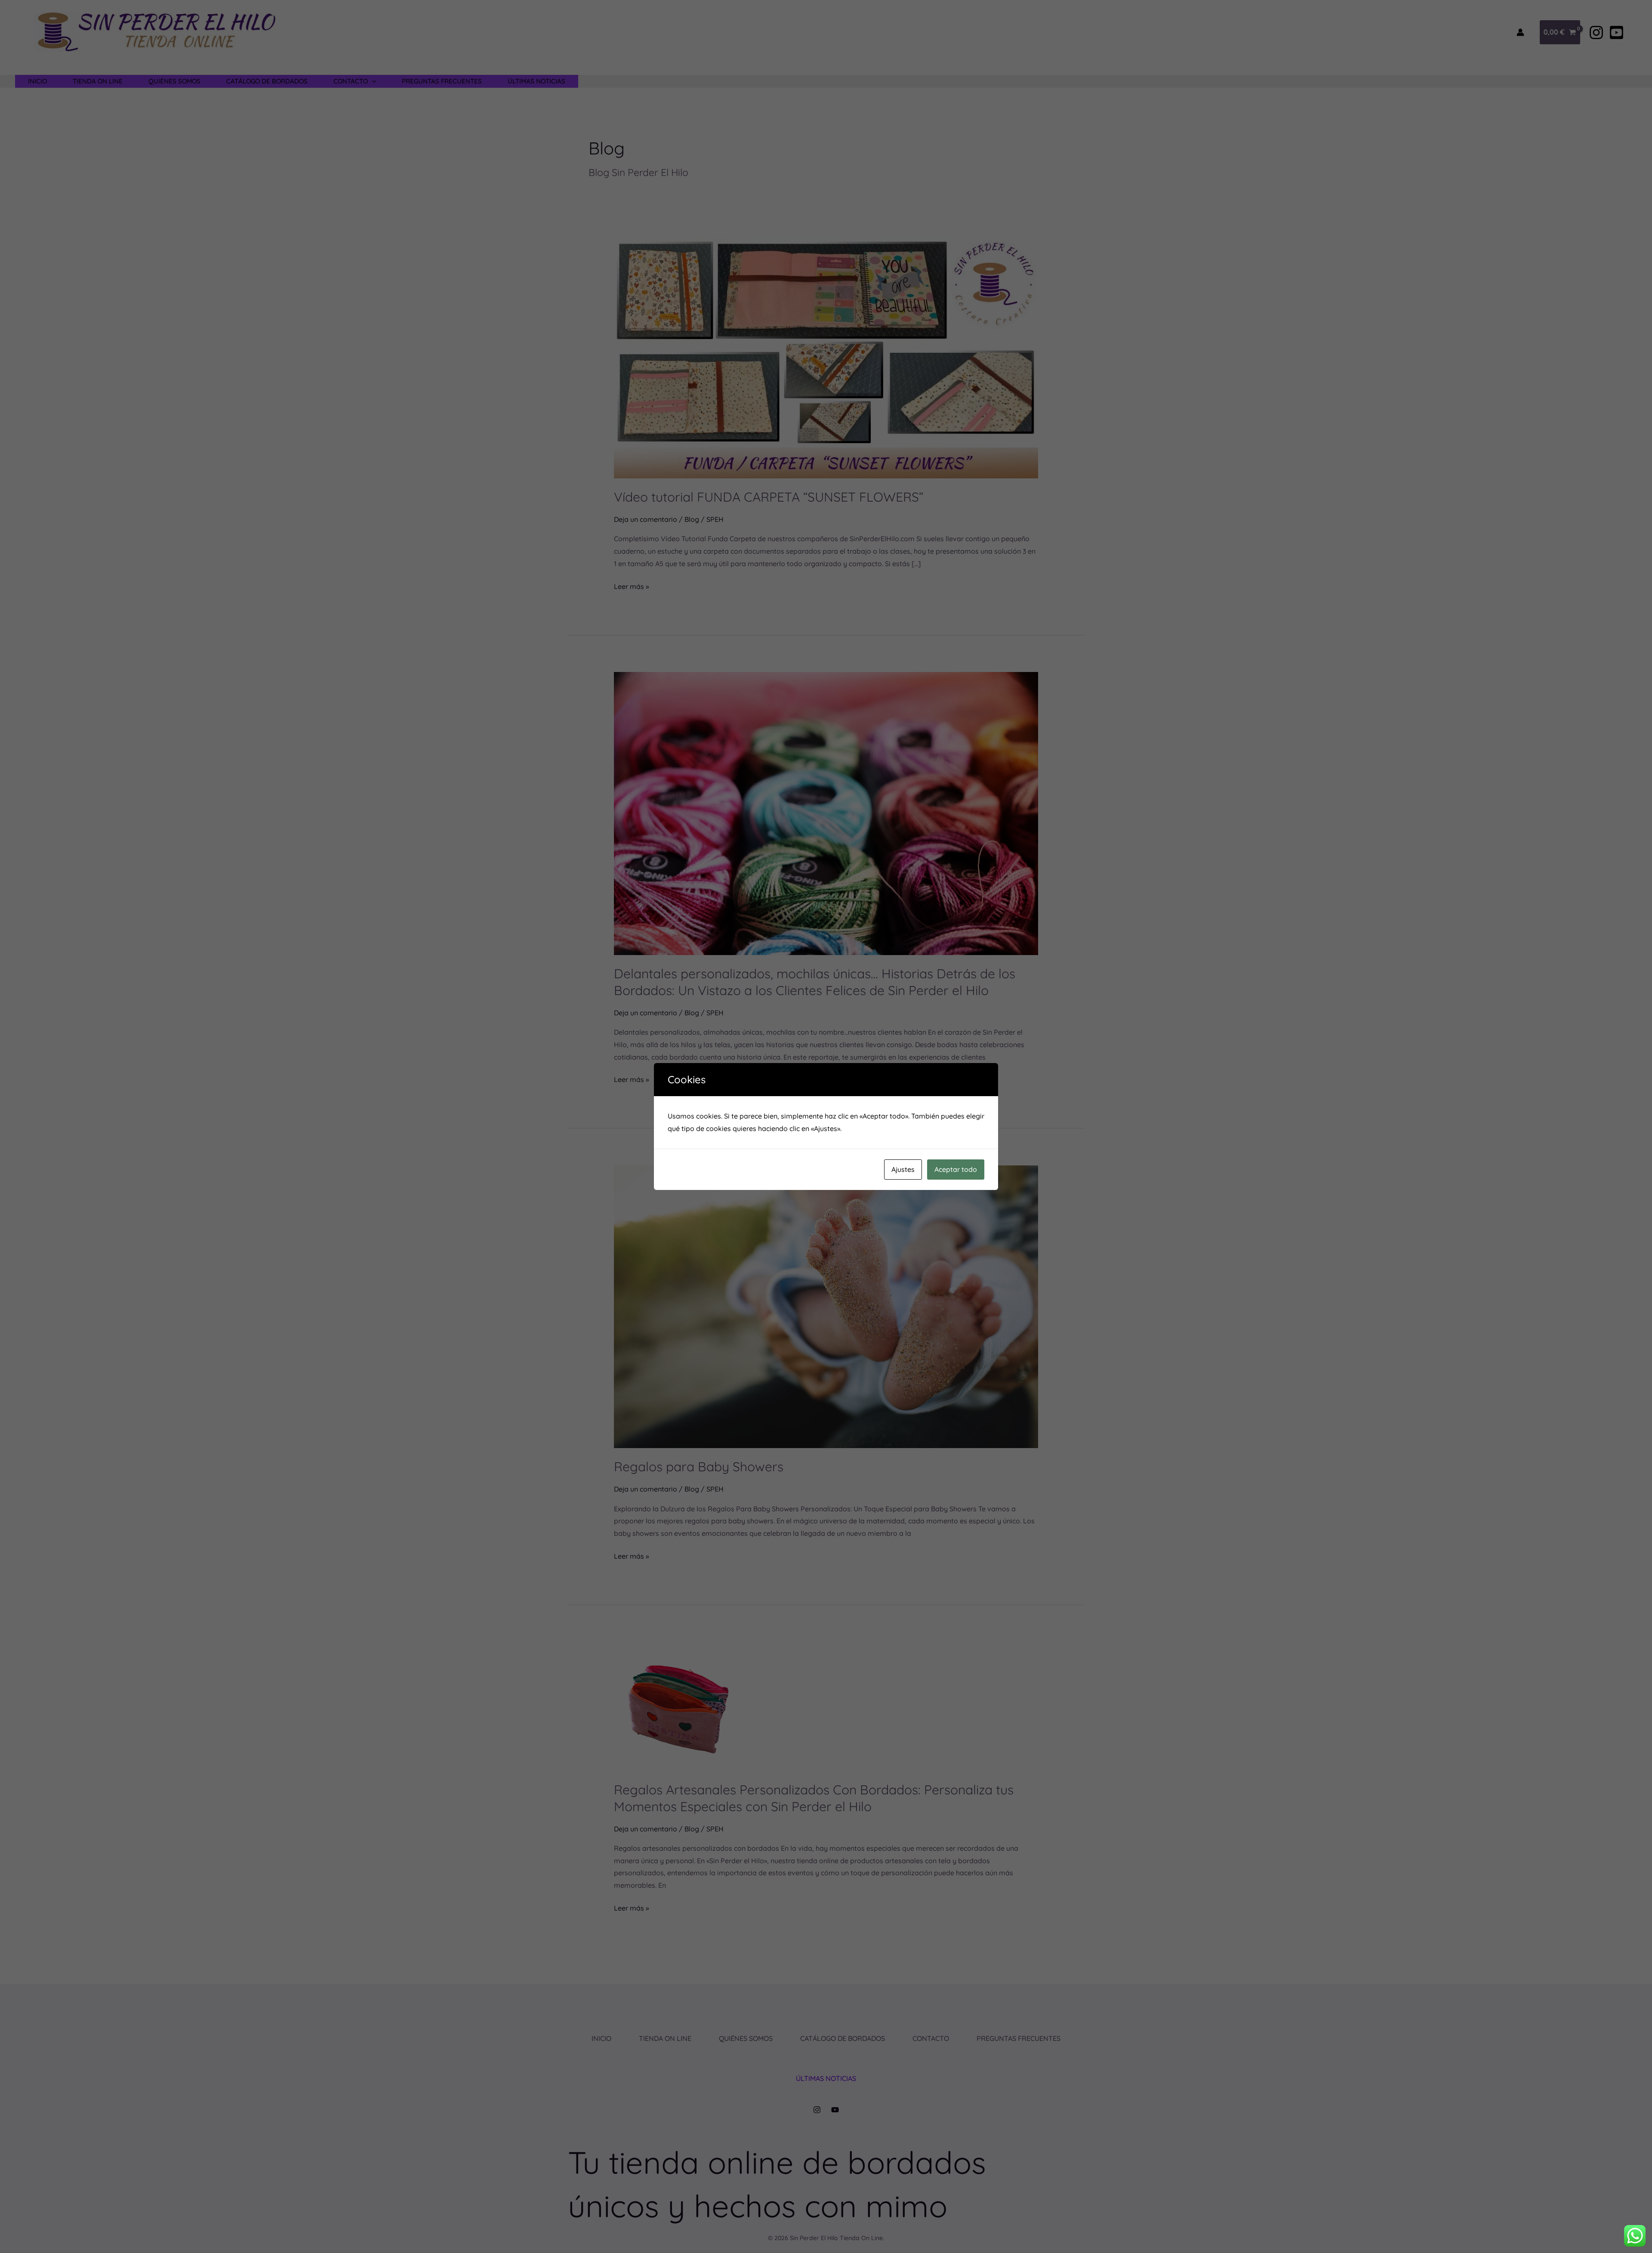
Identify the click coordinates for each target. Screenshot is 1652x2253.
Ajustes (903, 1169)
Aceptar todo (956, 1169)
